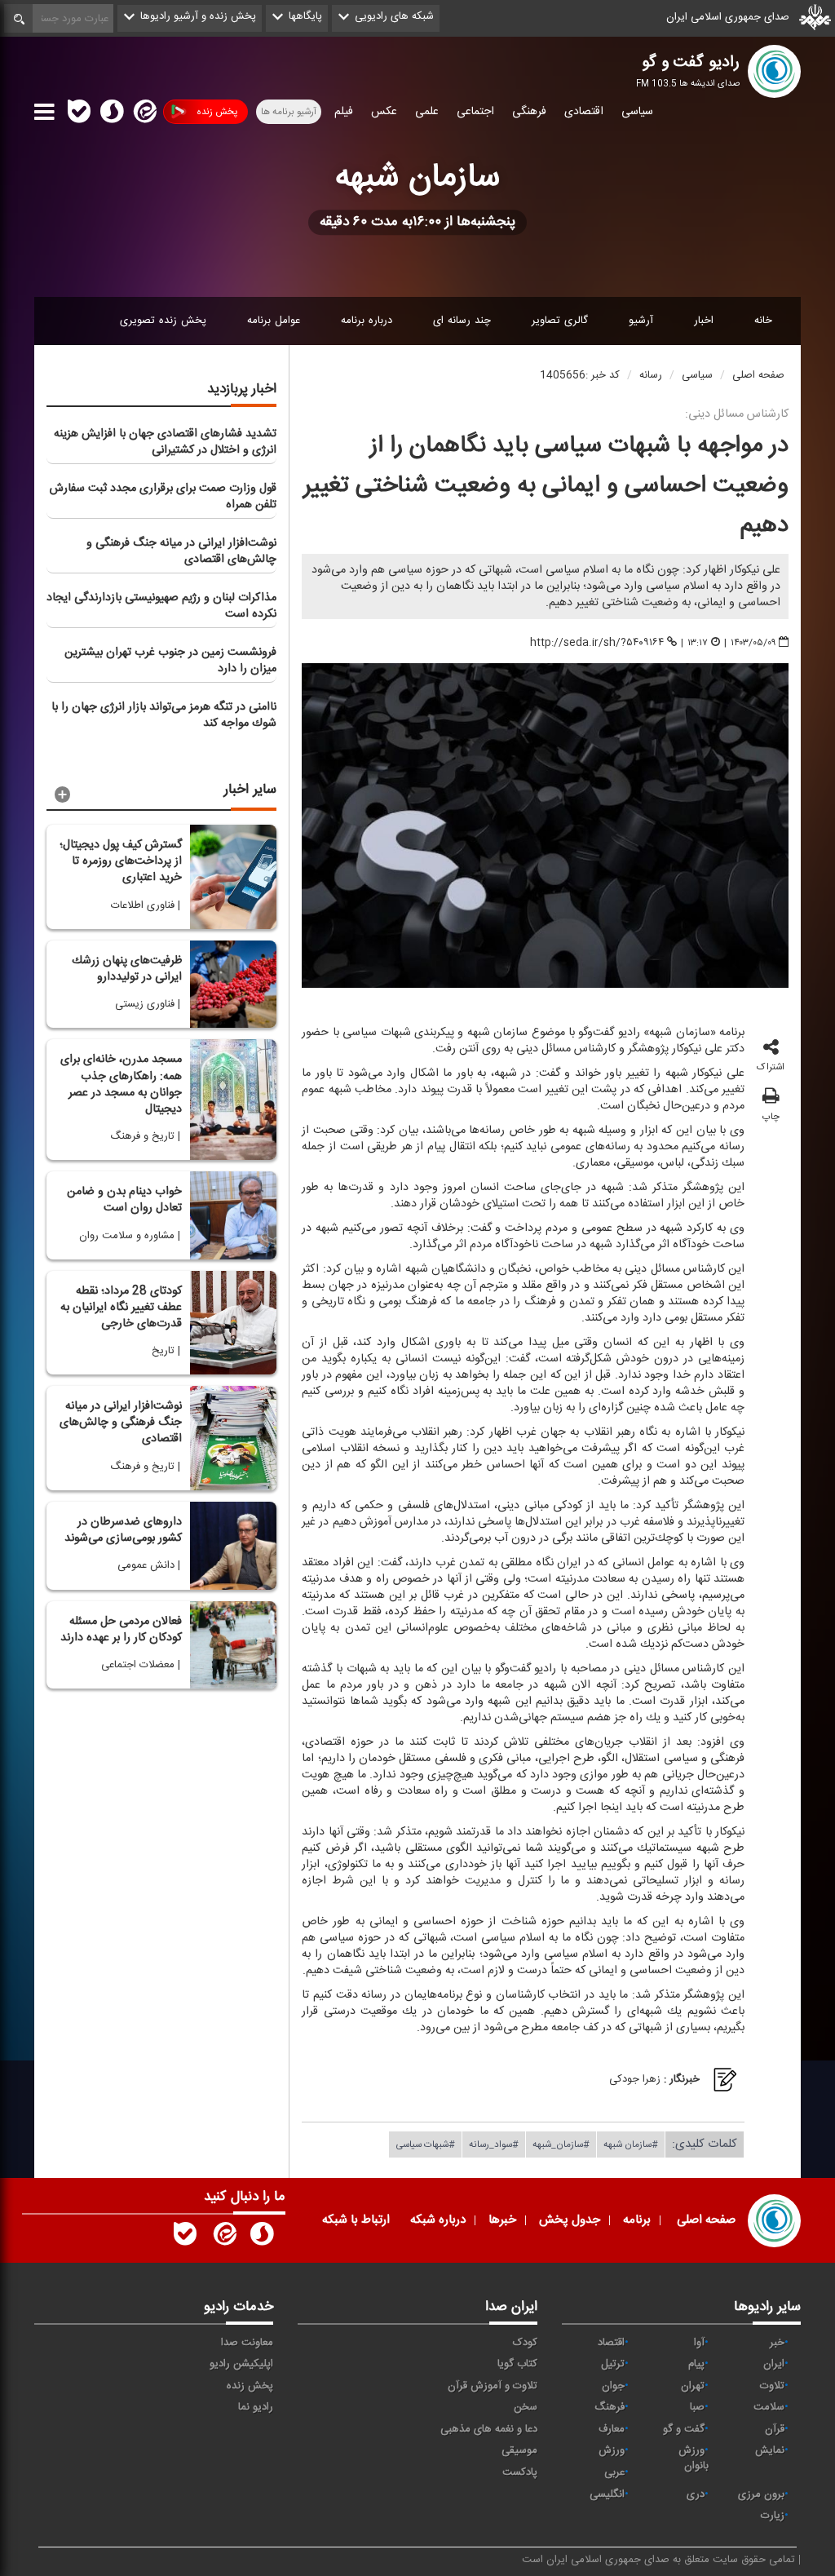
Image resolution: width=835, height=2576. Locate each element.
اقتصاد (611, 2343)
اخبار (704, 321)
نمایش (770, 2450)
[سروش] (112, 114)
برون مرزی (761, 2494)
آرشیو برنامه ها (289, 112)
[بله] (79, 114)
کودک (525, 2343)
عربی (614, 2472)
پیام (696, 2364)
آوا (699, 2343)
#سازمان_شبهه (561, 2144)
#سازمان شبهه (631, 2144)
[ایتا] (144, 114)
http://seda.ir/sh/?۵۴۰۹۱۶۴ (597, 643)
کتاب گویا (517, 2364)
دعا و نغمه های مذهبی (489, 2429)
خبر (777, 2343)
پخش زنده (217, 112)
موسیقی (519, 2450)
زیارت (773, 2516)
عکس (384, 112)
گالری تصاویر (560, 321)
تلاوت (772, 2386)
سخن (526, 2407)
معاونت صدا (247, 2343)
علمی (427, 112)
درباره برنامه (367, 321)
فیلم (344, 112)
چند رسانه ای (462, 321)
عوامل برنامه (274, 321)
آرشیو (641, 321)
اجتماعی (475, 112)
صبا (697, 2407)
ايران (774, 2364)
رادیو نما (256, 2407)
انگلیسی (607, 2494)
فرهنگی (529, 112)
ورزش (612, 2450)
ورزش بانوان (694, 2458)
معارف (612, 2429)
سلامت (769, 2407)
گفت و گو (684, 2429)
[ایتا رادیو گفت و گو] (223, 2237)
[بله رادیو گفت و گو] (185, 2237)
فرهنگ (610, 2407)
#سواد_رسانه (494, 2144)
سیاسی (637, 112)
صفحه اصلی (758, 375)
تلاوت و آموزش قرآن (493, 2386)
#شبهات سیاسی (425, 2144)
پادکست (520, 2472)
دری (696, 2494)
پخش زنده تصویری (163, 321)
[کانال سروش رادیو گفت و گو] (262, 2237)
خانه (763, 321)
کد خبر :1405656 (580, 375)
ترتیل (613, 2364)
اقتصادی (584, 112)
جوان (613, 2386)
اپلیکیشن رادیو (241, 2364)
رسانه (651, 375)
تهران (693, 2386)
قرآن (775, 2429)
